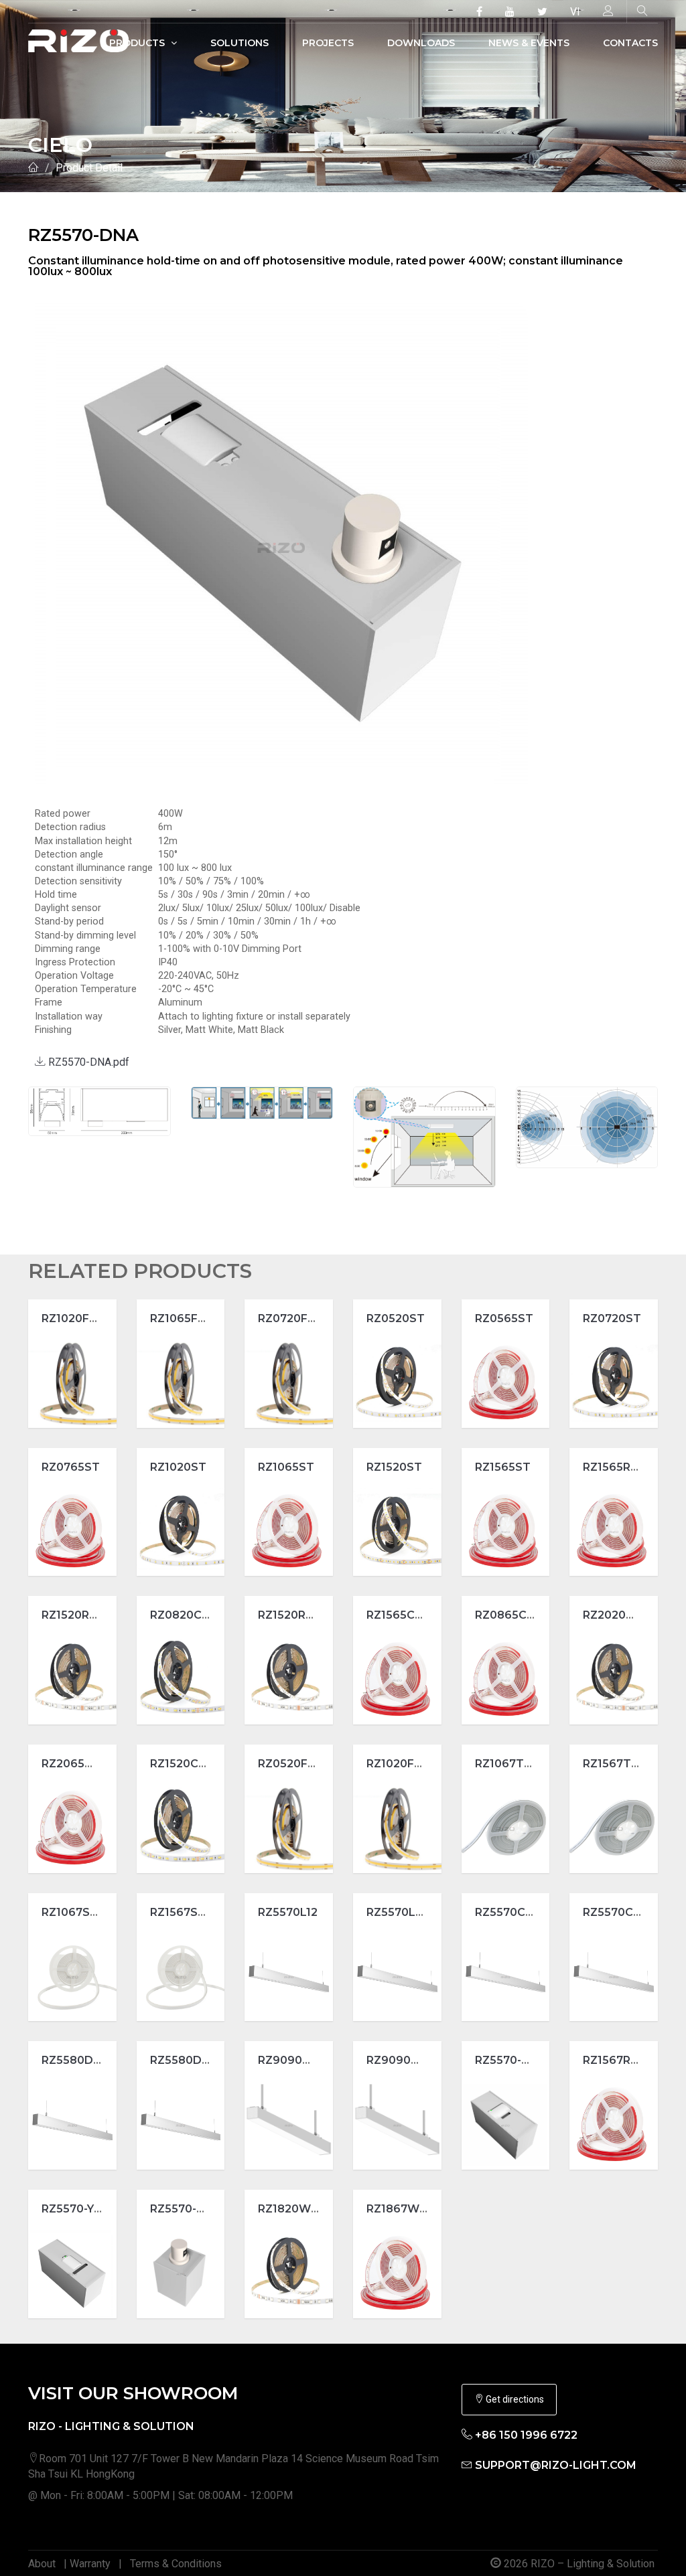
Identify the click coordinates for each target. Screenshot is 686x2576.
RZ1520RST (73, 1615)
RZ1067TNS (507, 1764)
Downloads (421, 43)
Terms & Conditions (176, 2564)
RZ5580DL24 (187, 2060)
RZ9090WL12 (403, 2060)
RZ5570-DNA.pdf (87, 1062)
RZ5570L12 (288, 1912)
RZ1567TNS (615, 1764)
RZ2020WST (618, 1615)
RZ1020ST (178, 1467)
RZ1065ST (286, 1467)
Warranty (90, 2564)
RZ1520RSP (289, 1615)
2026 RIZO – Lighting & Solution (578, 2564)
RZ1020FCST (77, 1318)
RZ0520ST (396, 1318)
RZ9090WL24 (297, 2060)
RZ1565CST (398, 1615)
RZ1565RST (614, 1467)
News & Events (529, 43)
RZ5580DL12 (76, 2060)
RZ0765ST (71, 1467)
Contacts (630, 43)
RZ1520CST (182, 1764)
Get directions (514, 2399)
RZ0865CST (508, 1615)
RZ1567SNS (182, 1912)
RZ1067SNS (74, 1912)
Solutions (239, 43)
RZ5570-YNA (76, 2209)
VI (575, 12)
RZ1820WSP (292, 2209)
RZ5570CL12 (509, 1912)
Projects (328, 43)
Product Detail (89, 168)
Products (138, 43)
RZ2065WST (77, 1764)
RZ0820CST (184, 1615)
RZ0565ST (504, 1318)
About (42, 2564)
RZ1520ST (394, 1467)
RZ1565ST (503, 1467)
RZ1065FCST (186, 1318)
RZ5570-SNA (510, 2060)
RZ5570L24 (398, 1912)
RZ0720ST (612, 1318)
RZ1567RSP (614, 2060)
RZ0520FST (290, 1764)
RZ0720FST (290, 1318)
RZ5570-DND (186, 2209)
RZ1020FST (398, 1764)
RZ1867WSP (400, 2209)
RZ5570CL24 (619, 1912)
